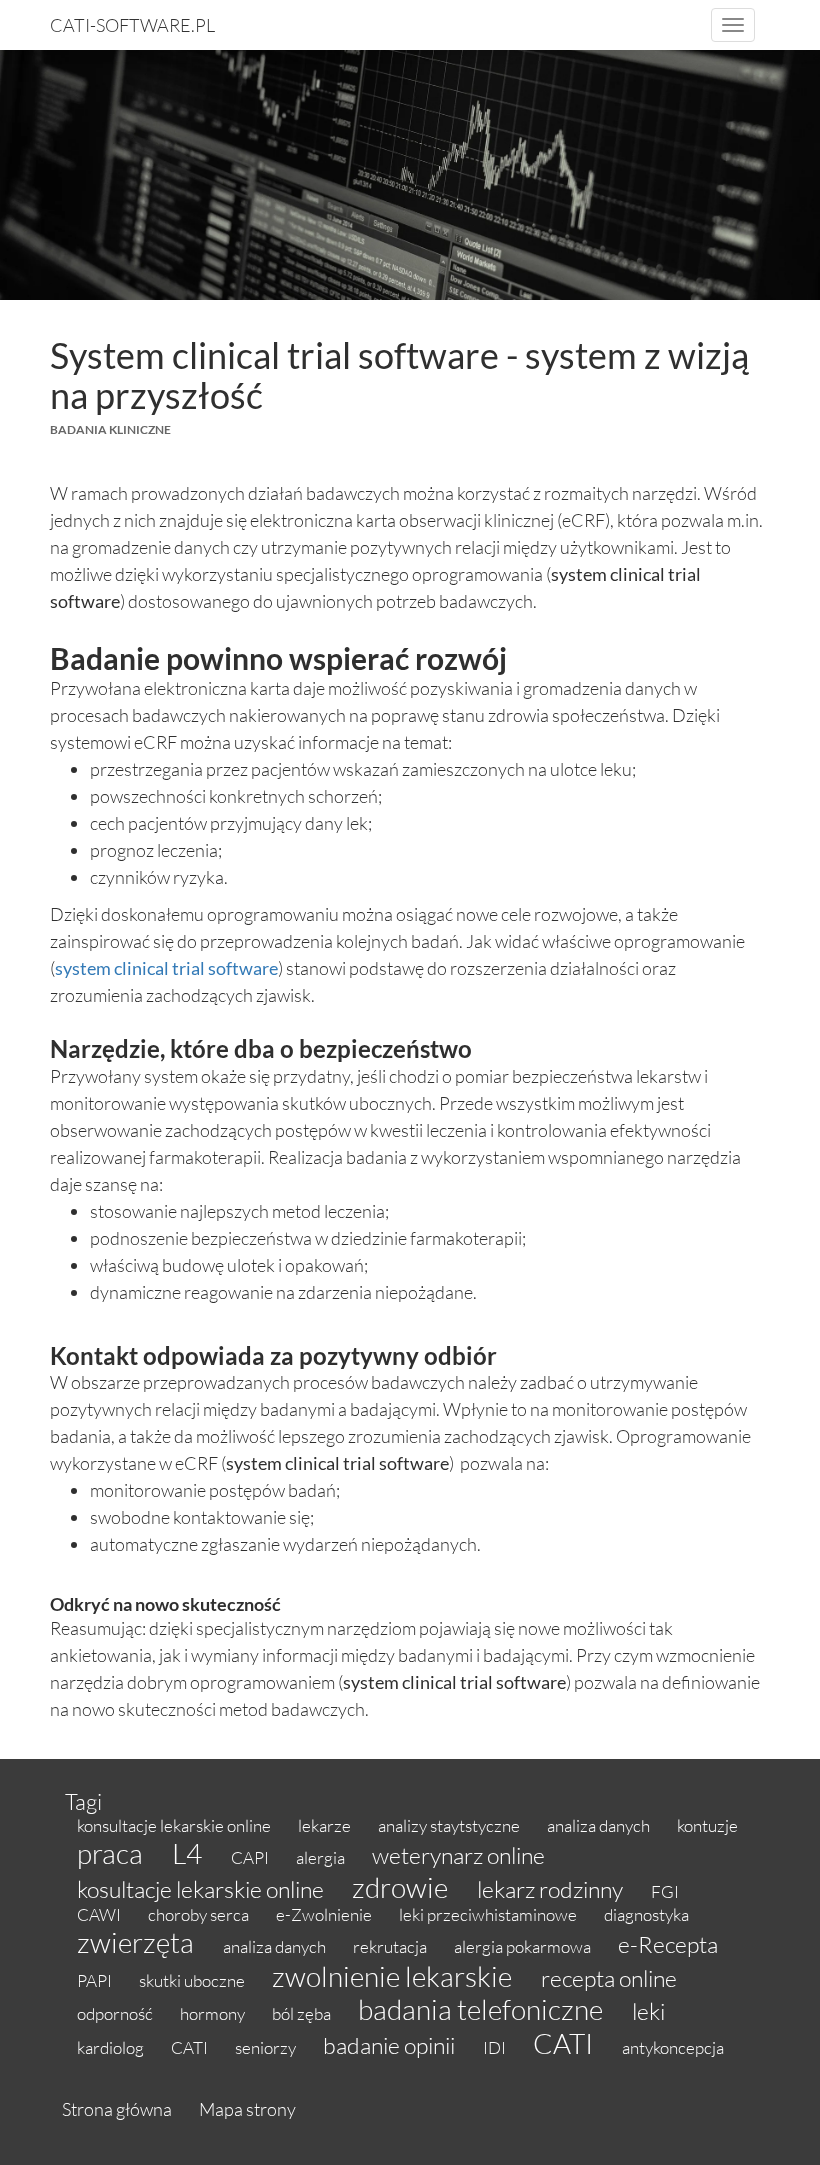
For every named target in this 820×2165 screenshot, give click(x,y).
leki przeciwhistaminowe (489, 1914)
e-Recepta (668, 1944)
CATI (191, 2047)
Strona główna (117, 2109)
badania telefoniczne (483, 2009)
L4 (189, 1853)
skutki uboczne (193, 1980)
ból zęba (303, 2013)
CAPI (251, 1857)
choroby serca (200, 1914)
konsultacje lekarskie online (175, 1825)
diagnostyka (646, 1914)
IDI (496, 2047)
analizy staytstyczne (450, 1825)
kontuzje (707, 1825)
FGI (665, 1891)
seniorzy (267, 2047)
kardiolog (112, 2047)
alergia (322, 1857)
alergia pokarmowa (524, 1946)
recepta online (609, 1978)
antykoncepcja (673, 2047)
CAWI (100, 1914)
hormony (214, 2013)
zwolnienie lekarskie (394, 1976)
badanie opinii (391, 2045)
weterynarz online (458, 1855)
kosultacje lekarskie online (202, 1889)
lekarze (326, 1825)
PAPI (96, 1980)
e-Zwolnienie (325, 1914)
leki (648, 2011)
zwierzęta (138, 1942)
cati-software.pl (132, 25)
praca (112, 1853)
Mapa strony (247, 2109)
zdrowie (402, 1887)
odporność (116, 2013)
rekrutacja (391, 1946)
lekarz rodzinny (552, 1889)
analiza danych (600, 1825)
